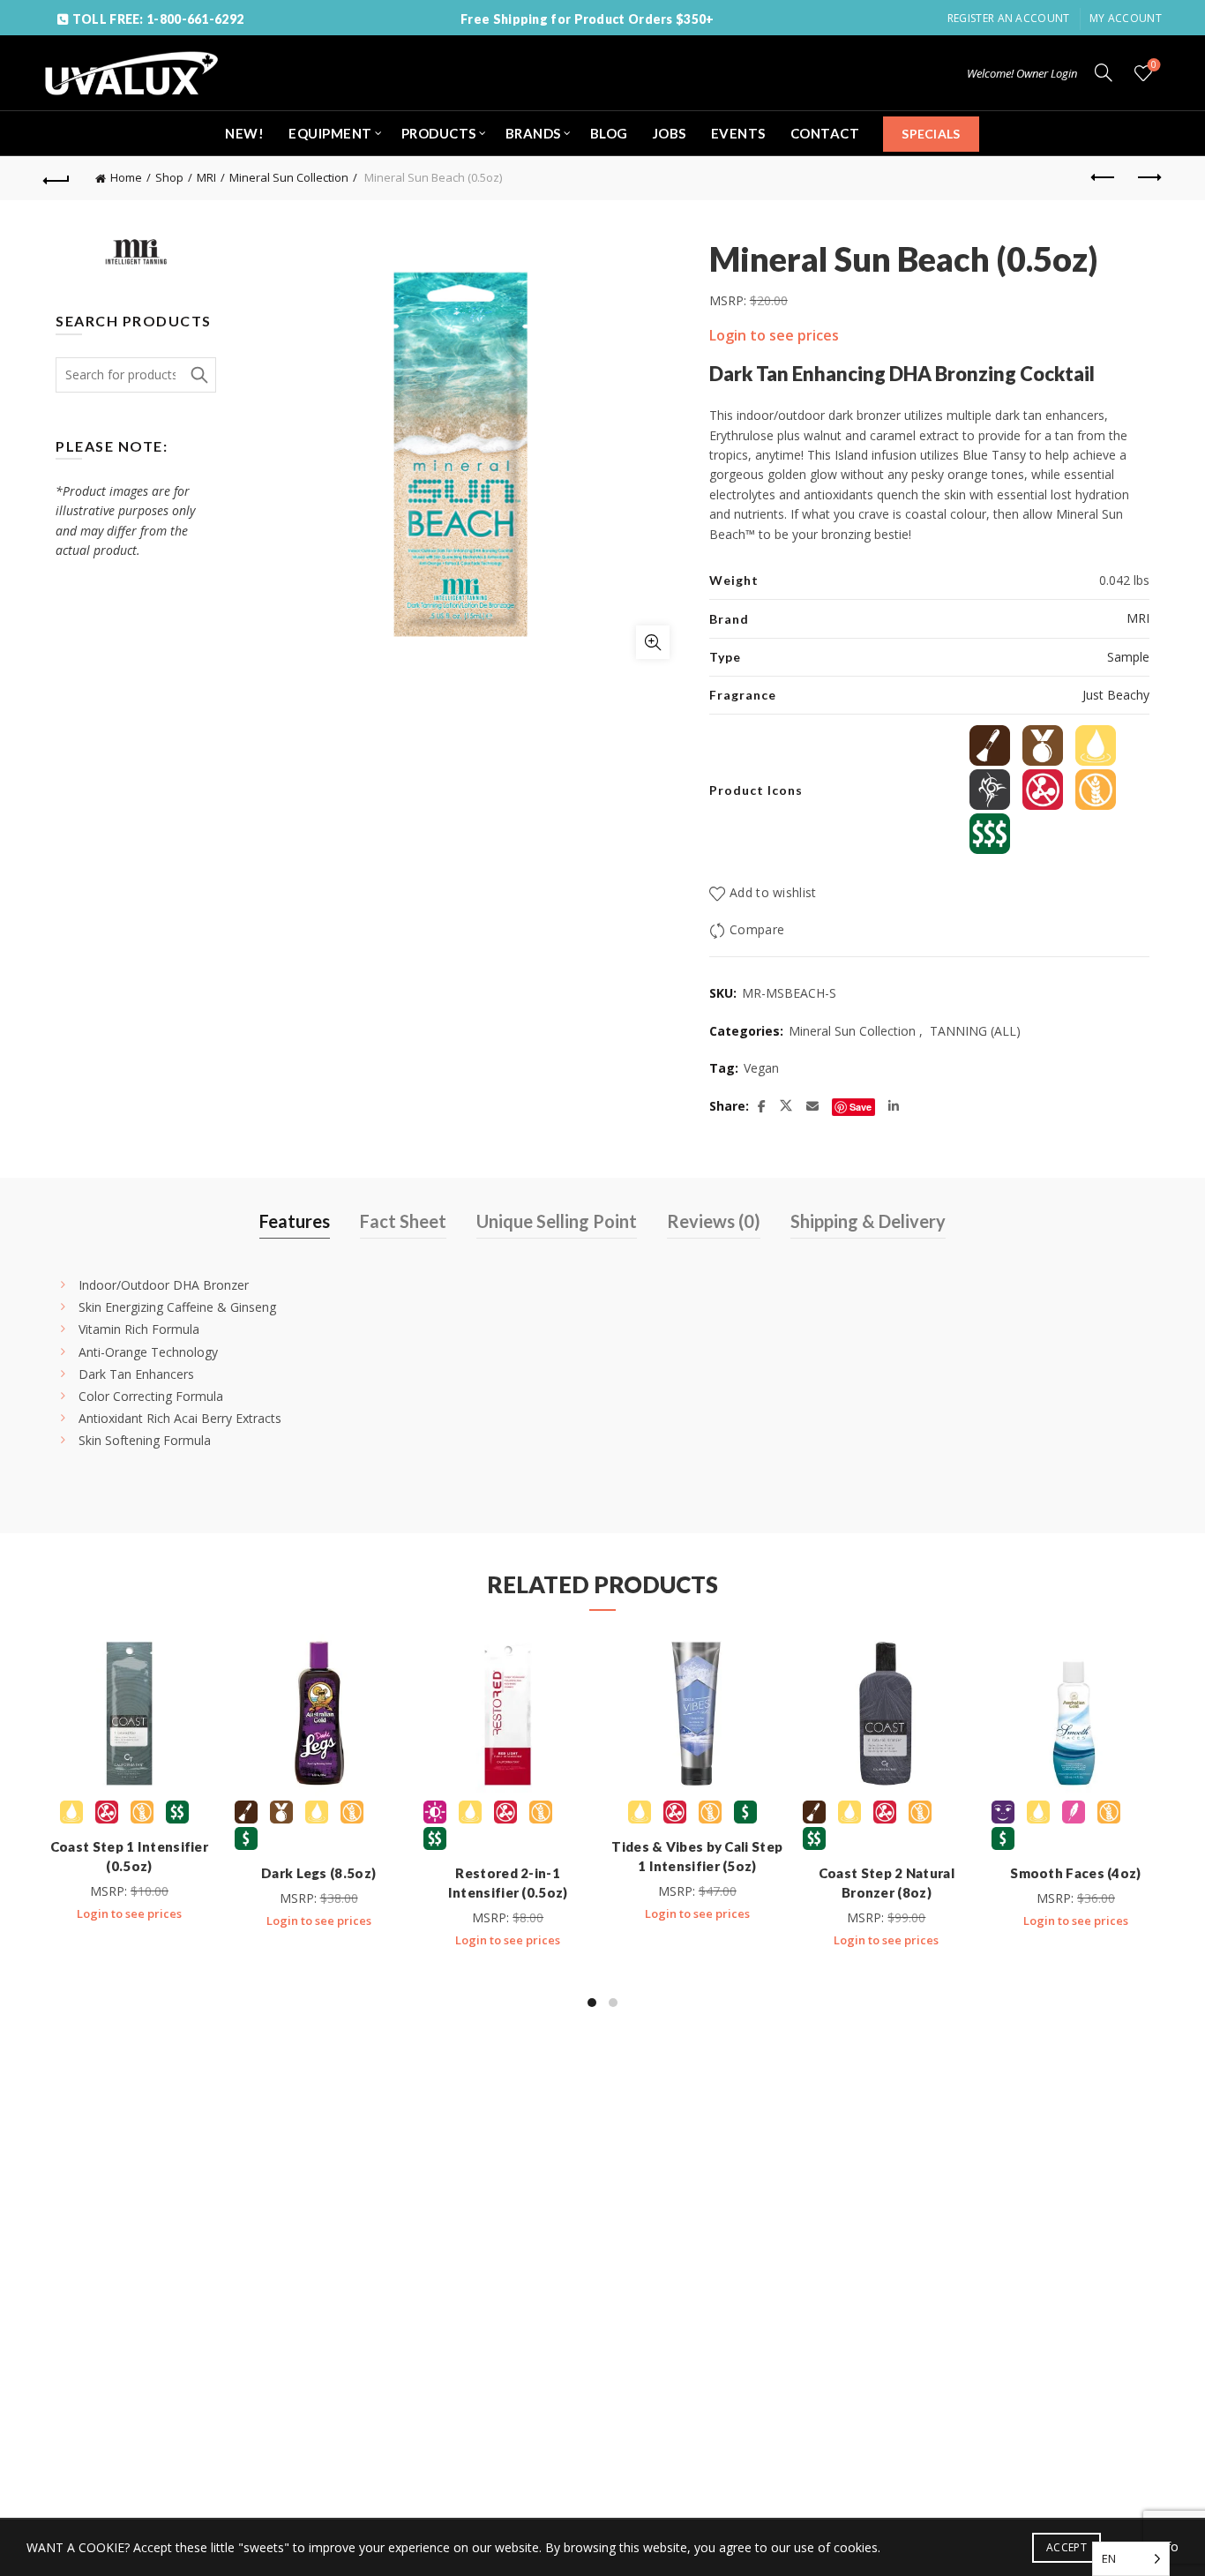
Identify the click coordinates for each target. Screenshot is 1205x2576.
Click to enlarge (653, 642)
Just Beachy (1116, 695)
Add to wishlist (773, 893)
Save (861, 1107)
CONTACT (825, 133)
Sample (1128, 657)
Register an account (1009, 18)
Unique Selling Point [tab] (557, 1221)
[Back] (56, 178)
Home (126, 177)
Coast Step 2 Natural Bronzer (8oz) (887, 1883)
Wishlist (1154, 65)
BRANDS (533, 133)
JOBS (670, 133)
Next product (1149, 178)
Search (198, 375)
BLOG (609, 133)
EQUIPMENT (330, 133)
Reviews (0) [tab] (714, 1221)
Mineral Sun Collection (289, 177)
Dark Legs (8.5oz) (318, 1873)
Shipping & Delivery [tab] (868, 1221)
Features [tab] (295, 1221)
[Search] (1104, 72)
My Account (1126, 18)
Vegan (761, 1068)
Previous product (1104, 178)
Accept (1067, 2547)
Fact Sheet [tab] (403, 1221)
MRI (206, 177)
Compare (757, 930)
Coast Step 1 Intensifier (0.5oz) (129, 1856)
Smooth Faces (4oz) (1075, 1873)
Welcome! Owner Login (1022, 73)
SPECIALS (931, 134)
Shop (169, 177)
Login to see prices (774, 335)
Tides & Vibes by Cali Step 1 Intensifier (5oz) (697, 1856)
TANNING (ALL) (975, 1031)
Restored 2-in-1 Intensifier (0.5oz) (508, 1883)
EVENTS (738, 133)
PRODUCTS (439, 133)
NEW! (244, 133)
